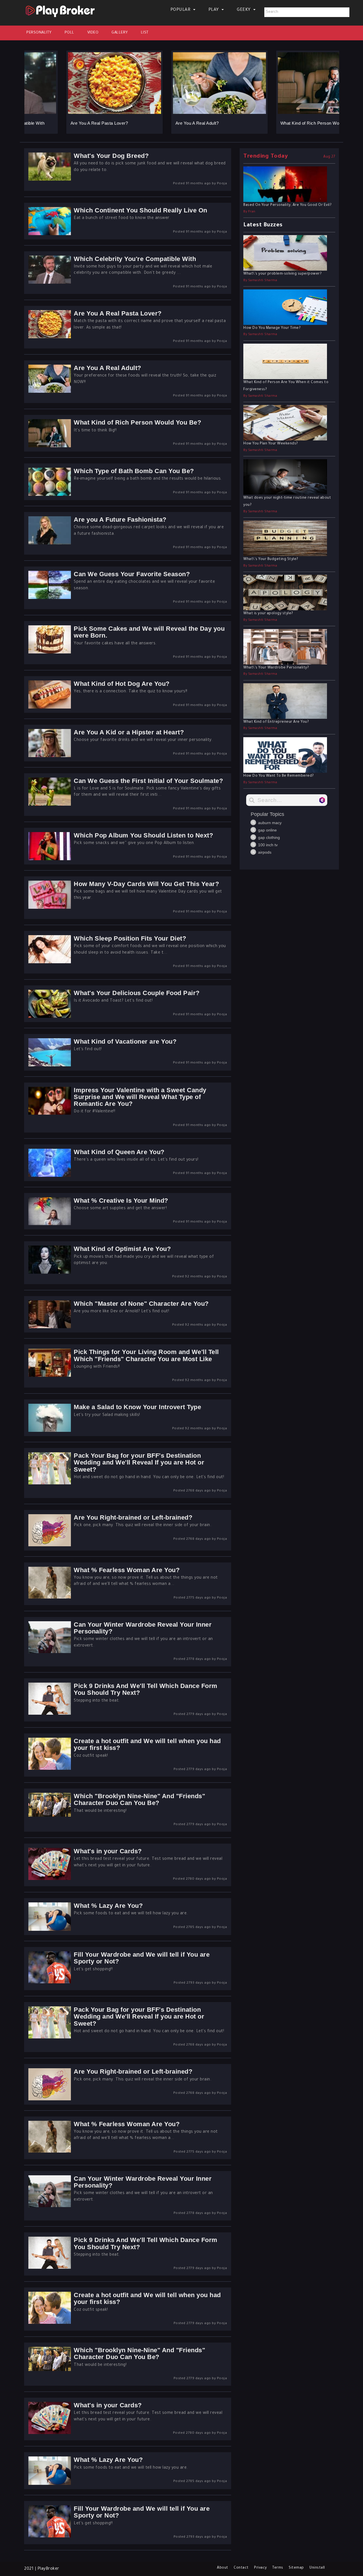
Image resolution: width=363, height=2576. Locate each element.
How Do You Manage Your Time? (272, 328)
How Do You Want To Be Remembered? (279, 776)
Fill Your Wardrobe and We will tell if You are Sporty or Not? (142, 1958)
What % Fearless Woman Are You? (127, 1570)
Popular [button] (181, 10)
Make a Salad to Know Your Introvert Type (137, 1407)
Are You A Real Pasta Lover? (62, 123)
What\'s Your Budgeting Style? (271, 559)
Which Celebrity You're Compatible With (135, 259)
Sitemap (296, 2568)
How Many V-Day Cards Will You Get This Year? (146, 884)
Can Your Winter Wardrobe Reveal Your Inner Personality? (143, 1628)
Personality (39, 33)
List (145, 33)
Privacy (260, 2568)
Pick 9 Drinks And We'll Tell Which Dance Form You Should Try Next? (146, 1689)
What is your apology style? (268, 614)
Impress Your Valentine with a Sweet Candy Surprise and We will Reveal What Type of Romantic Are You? (140, 1097)
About (223, 2568)
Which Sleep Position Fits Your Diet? (130, 938)
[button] (28, 87)
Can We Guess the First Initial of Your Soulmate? (148, 781)
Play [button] (214, 10)
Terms (278, 2568)
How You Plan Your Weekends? (271, 444)
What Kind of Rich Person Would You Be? (284, 123)
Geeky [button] (244, 10)
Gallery (120, 33)
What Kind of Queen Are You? (119, 1152)
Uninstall (317, 2568)
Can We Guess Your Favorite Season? (132, 574)
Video (93, 33)
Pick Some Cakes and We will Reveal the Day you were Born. (149, 632)
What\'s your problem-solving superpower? (282, 274)
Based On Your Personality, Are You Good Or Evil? (287, 205)
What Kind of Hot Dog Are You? (122, 684)
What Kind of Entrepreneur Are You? (276, 722)
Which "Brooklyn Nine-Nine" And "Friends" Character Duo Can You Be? (139, 1799)
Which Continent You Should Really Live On (141, 210)
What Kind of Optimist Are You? (122, 1249)
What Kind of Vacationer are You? (125, 1042)
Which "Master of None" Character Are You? (141, 1304)
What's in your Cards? (108, 1851)
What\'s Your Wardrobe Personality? (276, 668)
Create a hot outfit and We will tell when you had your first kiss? (147, 1744)
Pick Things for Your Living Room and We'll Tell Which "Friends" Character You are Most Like (146, 1355)
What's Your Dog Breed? (111, 156)
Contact (241, 2568)
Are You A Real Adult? (160, 123)
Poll (69, 33)
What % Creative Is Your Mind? (121, 1201)
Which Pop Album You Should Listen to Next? (143, 835)
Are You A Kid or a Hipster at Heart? (129, 732)
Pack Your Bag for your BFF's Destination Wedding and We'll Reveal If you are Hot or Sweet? (139, 1462)
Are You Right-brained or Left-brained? (133, 1517)
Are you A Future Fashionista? (120, 520)
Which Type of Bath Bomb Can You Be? (134, 471)
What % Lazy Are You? (108, 1906)
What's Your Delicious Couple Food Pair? (137, 993)
